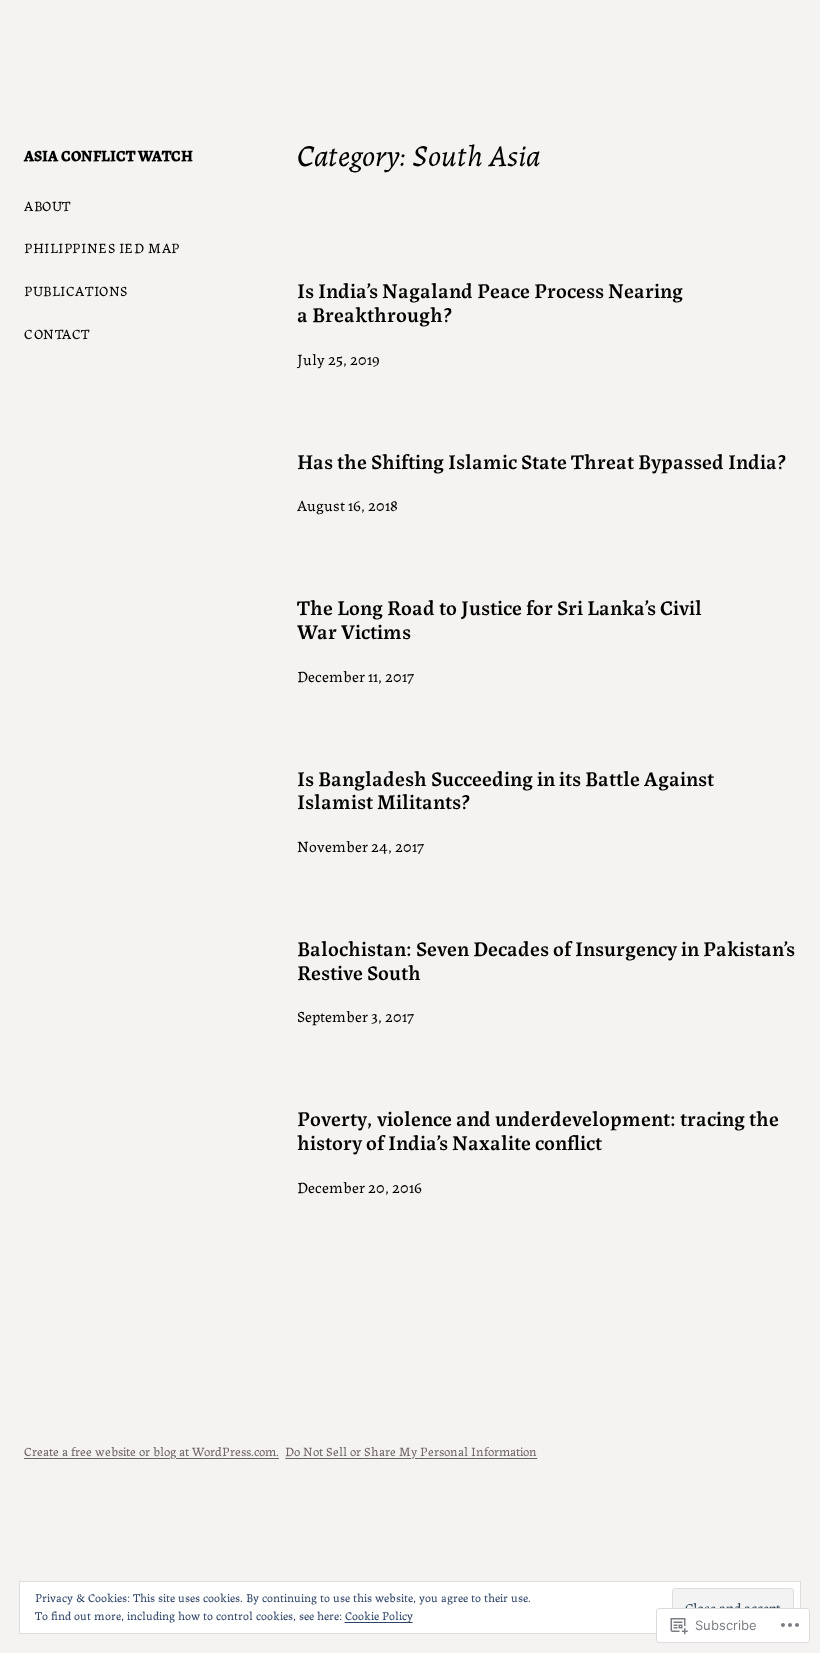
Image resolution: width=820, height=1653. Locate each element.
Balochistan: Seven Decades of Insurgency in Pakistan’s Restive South (546, 959)
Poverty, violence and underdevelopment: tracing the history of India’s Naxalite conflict (538, 1129)
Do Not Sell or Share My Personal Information (411, 1450)
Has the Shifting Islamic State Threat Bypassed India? (541, 461)
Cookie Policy (379, 1614)
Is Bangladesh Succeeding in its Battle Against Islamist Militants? (505, 789)
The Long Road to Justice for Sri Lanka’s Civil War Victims (499, 618)
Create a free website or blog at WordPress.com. (151, 1450)
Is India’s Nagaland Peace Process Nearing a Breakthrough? (490, 301)
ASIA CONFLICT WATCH (108, 154)
